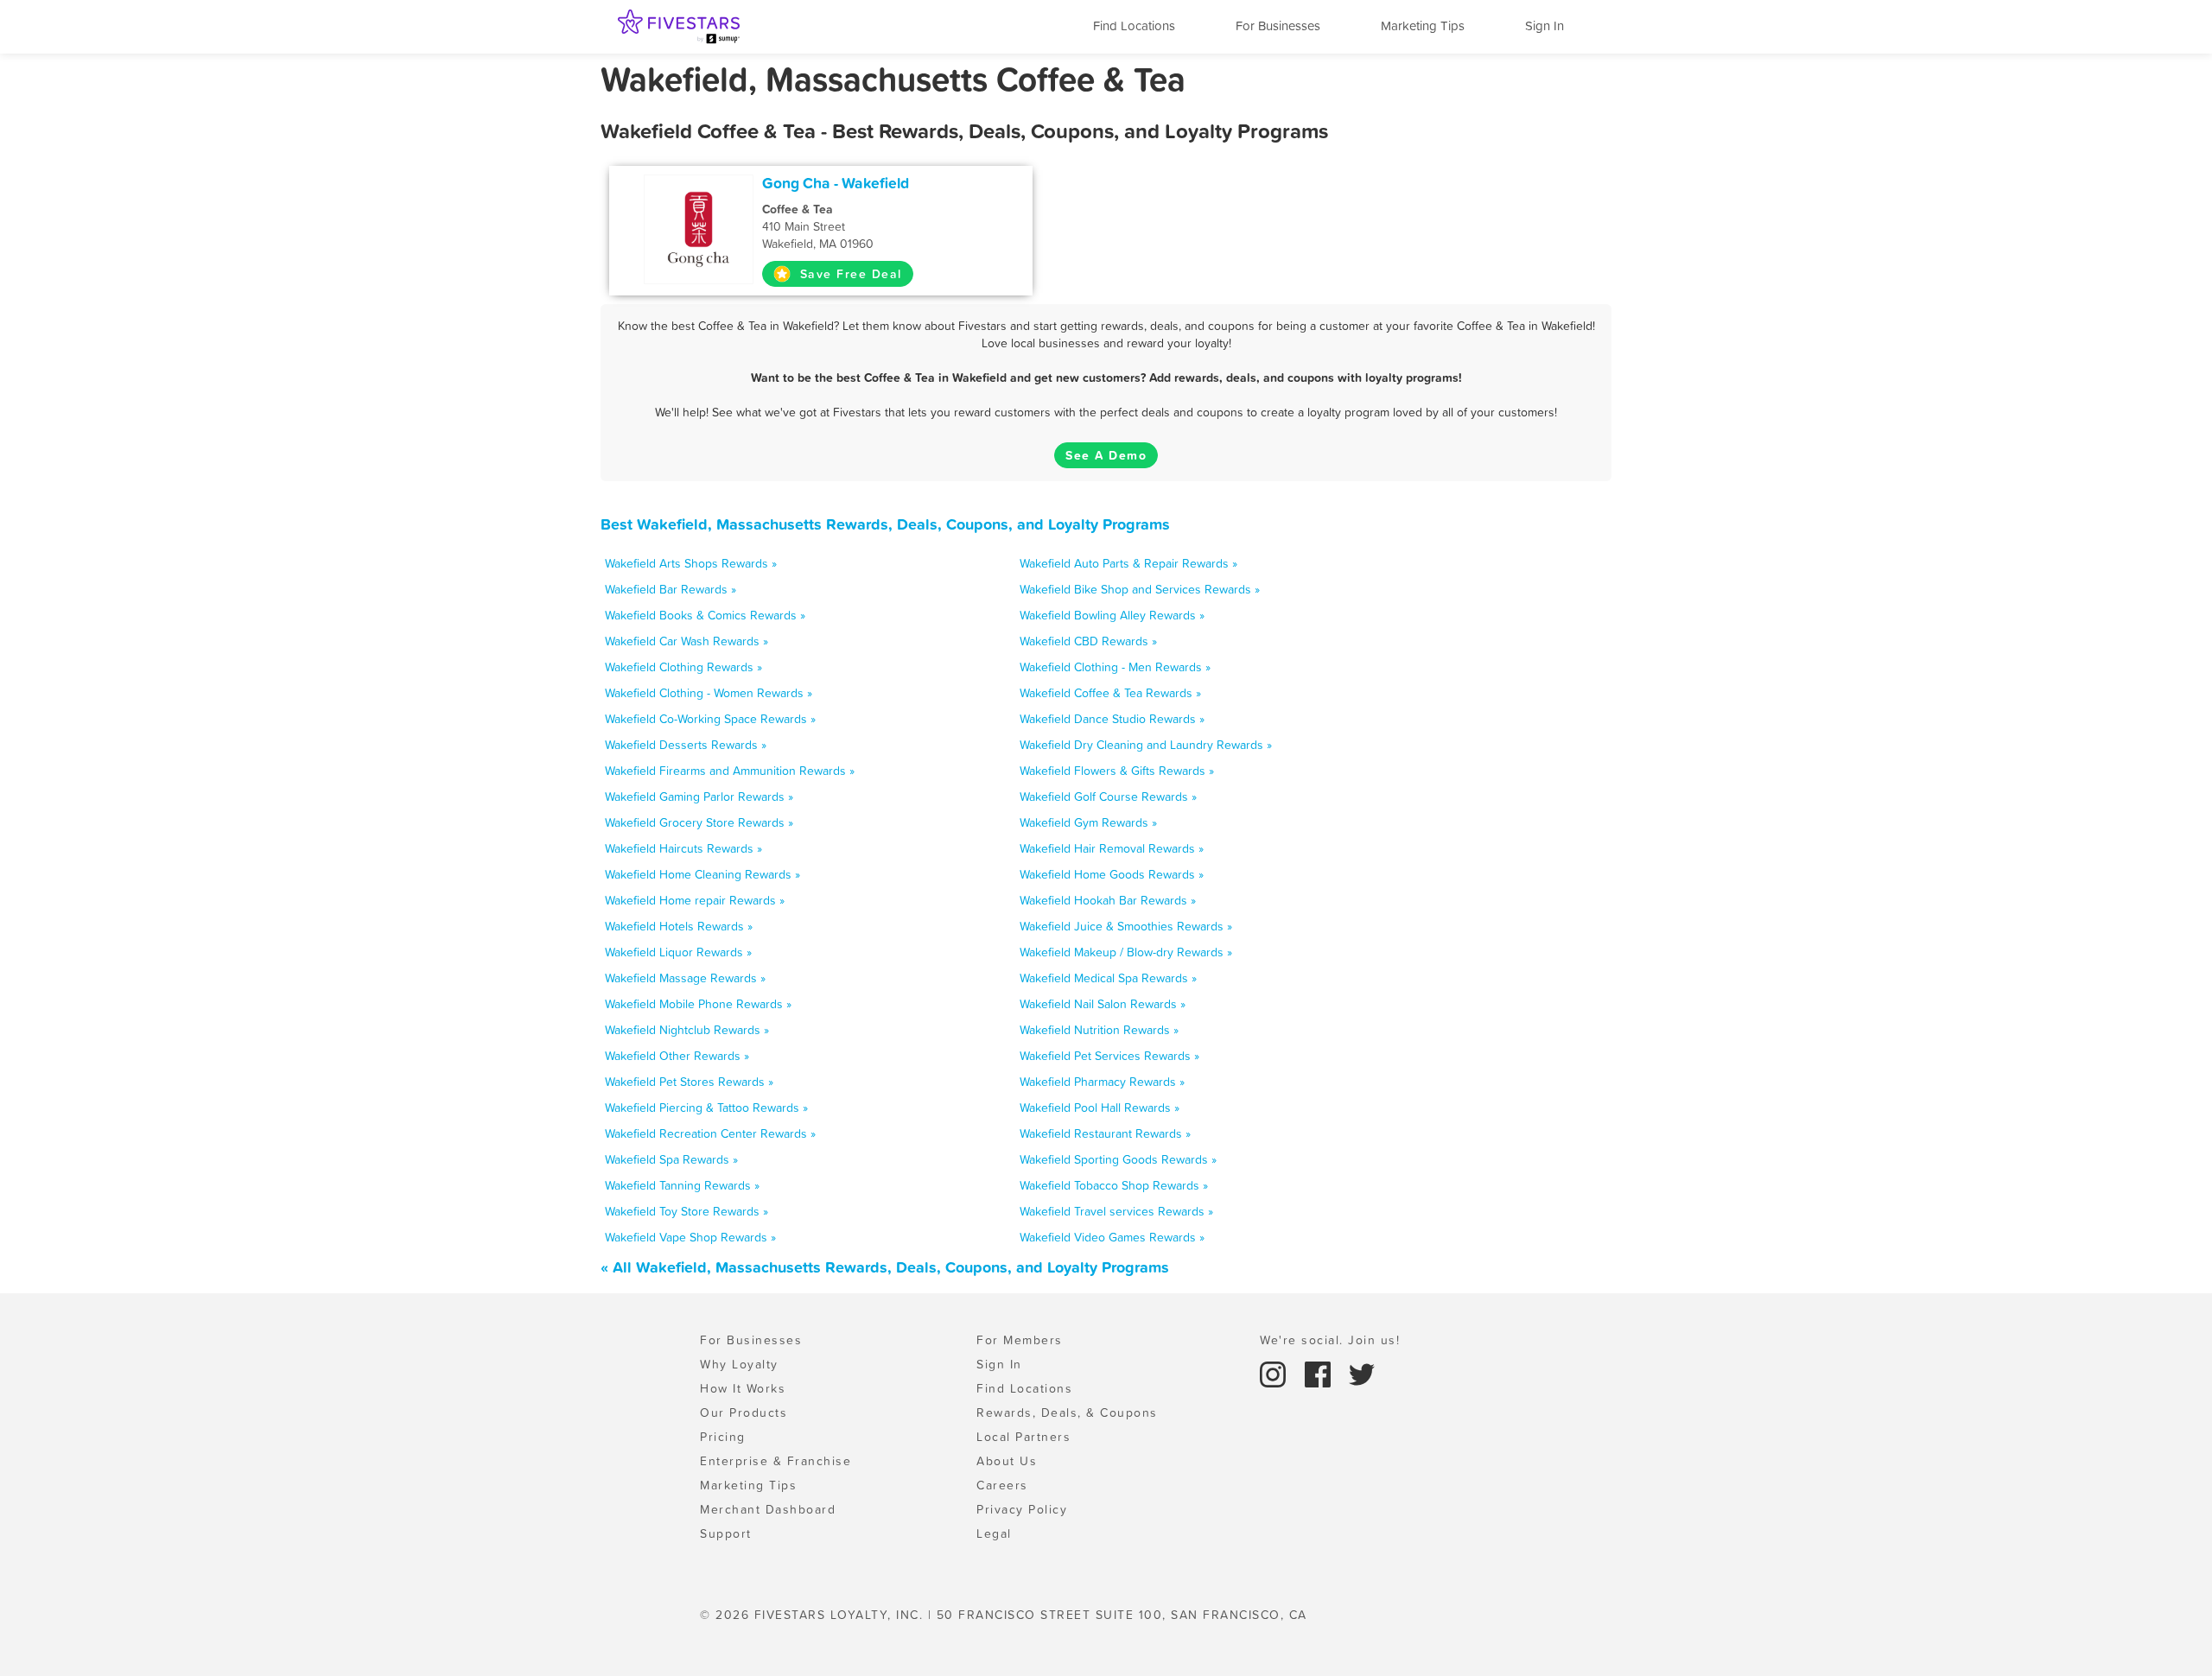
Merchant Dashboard (768, 1509)
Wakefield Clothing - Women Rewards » (709, 693)
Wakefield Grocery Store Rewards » (699, 822)
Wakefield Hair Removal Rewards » (1112, 848)
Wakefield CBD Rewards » (1088, 641)
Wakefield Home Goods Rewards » (1112, 874)
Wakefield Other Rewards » (677, 1056)
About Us (1007, 1461)
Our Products (744, 1413)
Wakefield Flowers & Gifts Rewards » (1117, 771)
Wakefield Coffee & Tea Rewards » (1110, 693)
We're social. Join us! (1330, 1340)
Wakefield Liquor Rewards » (678, 952)
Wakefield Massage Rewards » (685, 978)
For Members (1020, 1340)
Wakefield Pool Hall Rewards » (1100, 1108)
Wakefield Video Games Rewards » (1112, 1237)
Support (726, 1533)
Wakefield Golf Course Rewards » (1108, 797)
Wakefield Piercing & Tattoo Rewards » (706, 1108)
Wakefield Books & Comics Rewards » (705, 615)
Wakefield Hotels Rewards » (679, 926)
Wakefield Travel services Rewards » (1116, 1211)
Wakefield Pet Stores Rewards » (689, 1082)
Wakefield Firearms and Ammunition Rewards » (730, 771)
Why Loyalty (739, 1364)
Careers (1002, 1485)
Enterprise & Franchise (775, 1461)
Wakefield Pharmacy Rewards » (1102, 1082)
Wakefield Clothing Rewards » (683, 667)
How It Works (743, 1388)
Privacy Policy (1022, 1509)
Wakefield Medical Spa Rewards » (1108, 978)
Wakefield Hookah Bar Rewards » (1108, 900)
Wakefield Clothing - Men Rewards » (1115, 667)
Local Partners (1023, 1437)
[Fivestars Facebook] (1320, 1373)
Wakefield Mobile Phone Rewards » (698, 1004)
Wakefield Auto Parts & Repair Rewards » (1128, 563)
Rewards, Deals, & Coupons (1067, 1413)
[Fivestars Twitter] (1362, 1373)
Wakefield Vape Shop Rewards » (690, 1237)
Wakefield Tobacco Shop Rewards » (1114, 1185)
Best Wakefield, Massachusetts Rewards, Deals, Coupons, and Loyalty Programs (885, 524)
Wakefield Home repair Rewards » (695, 900)
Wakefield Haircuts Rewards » (683, 848)
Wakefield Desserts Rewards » (686, 745)
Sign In (1545, 25)
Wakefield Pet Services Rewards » (1109, 1056)
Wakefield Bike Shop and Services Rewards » (1140, 589)
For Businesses (1278, 25)
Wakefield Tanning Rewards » (682, 1185)
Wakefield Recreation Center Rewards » (710, 1133)
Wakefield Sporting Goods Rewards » (1118, 1159)
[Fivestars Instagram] (1275, 1373)
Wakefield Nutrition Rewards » (1099, 1030)
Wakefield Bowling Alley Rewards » (1112, 615)
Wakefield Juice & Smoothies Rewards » (1126, 926)
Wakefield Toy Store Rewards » (686, 1211)
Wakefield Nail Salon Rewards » (1103, 1004)
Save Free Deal (849, 274)
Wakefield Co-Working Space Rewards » (710, 719)
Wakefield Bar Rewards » (671, 589)
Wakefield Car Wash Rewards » (686, 641)
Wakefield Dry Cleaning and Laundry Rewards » (1146, 745)
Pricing (723, 1437)
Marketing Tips (1423, 25)
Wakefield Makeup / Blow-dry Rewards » (1126, 952)
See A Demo (1106, 455)
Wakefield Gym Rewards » (1088, 822)
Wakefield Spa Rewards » (671, 1159)
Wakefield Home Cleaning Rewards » (702, 874)
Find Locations (1134, 25)
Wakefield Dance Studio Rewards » (1112, 719)
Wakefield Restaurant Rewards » (1105, 1133)
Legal (994, 1533)
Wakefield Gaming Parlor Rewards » (699, 797)
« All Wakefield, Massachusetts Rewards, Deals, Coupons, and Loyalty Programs (885, 1267)
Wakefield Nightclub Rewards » (687, 1030)
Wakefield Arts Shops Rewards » (691, 563)
